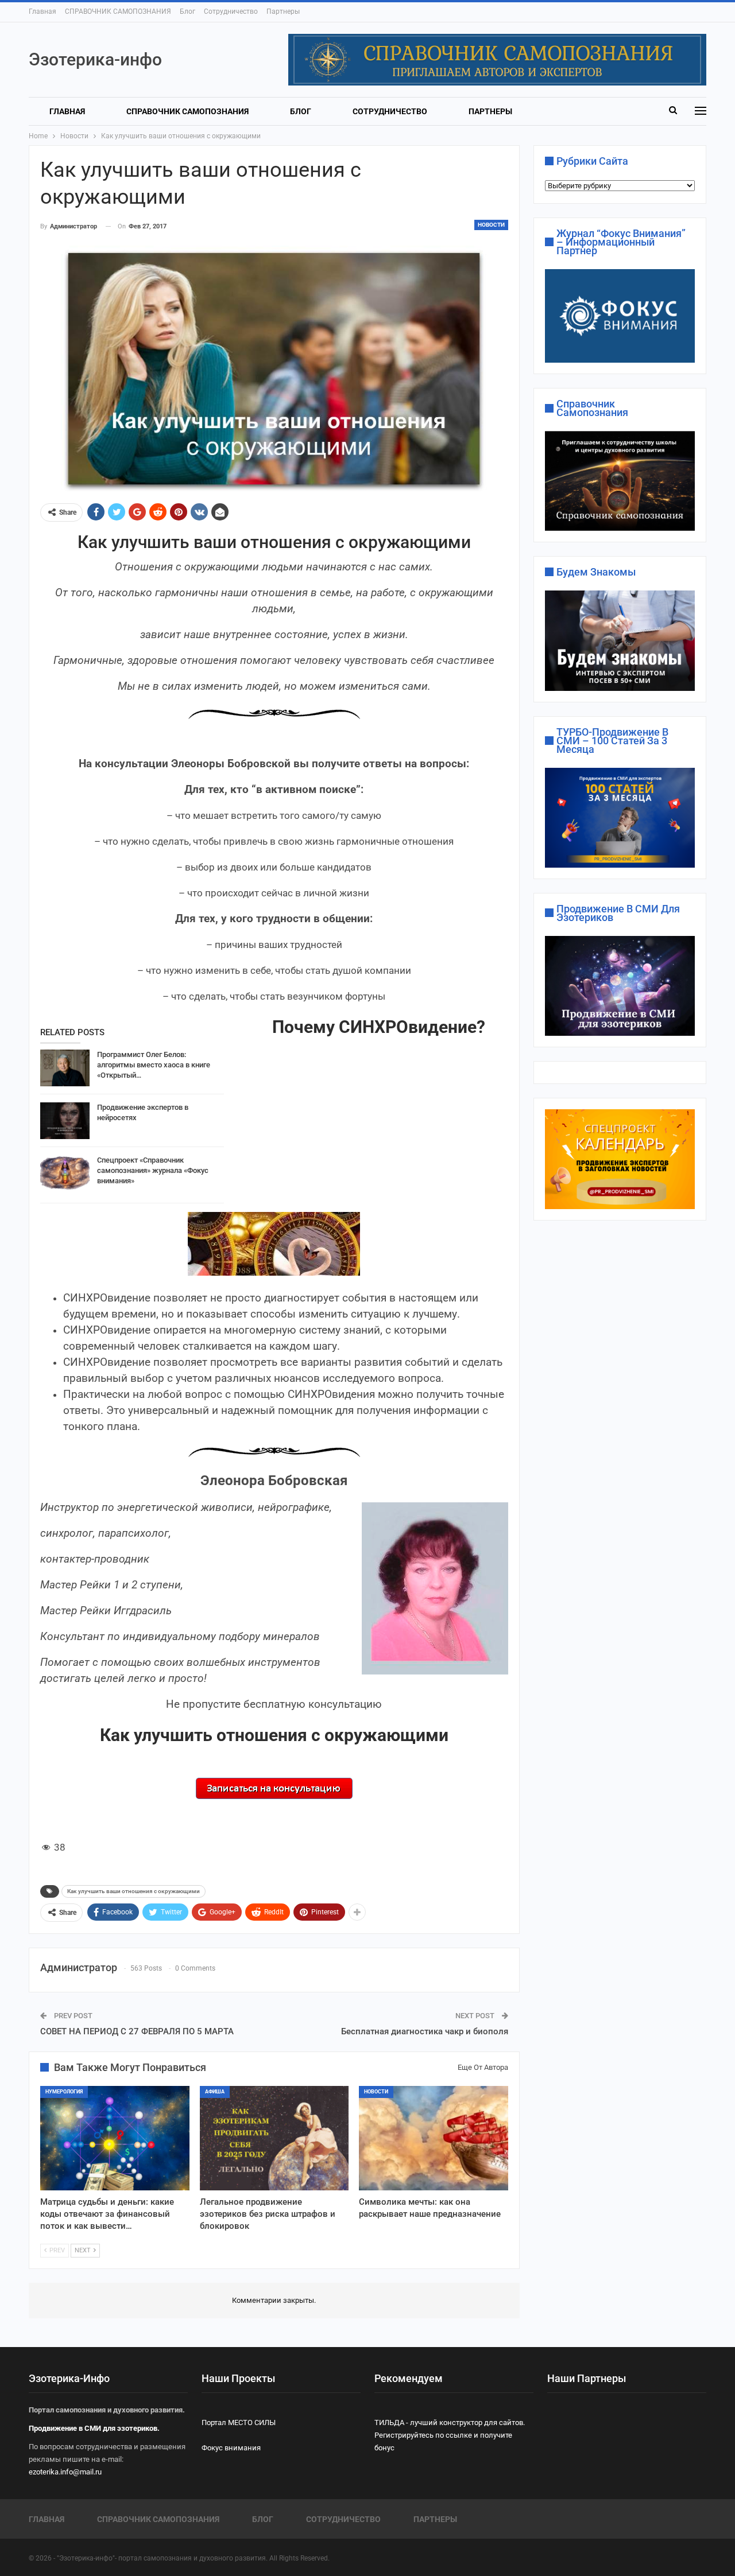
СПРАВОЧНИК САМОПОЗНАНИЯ (118, 11)
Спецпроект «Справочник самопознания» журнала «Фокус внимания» (153, 1170)
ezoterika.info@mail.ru (65, 2472)
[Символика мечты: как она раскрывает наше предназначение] (434, 2138)
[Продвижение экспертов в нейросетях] (65, 1121)
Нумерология (64, 2092)
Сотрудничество (231, 11)
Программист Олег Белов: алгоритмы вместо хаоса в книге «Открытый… (154, 1065)
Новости (491, 225)
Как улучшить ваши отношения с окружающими (134, 1891)
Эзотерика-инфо (95, 59)
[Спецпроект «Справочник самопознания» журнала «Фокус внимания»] (65, 1174)
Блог (187, 11)
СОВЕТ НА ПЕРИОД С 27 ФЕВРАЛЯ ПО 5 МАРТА (137, 2031)
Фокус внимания (231, 2448)
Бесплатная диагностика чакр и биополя (425, 2031)
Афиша (215, 2092)
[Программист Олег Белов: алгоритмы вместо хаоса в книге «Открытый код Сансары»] (65, 1068)
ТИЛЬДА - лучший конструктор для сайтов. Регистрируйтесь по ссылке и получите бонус (450, 2435)
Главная (42, 11)
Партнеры (283, 11)
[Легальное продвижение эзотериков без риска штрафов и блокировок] (274, 2138)
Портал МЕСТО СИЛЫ (239, 2422)
